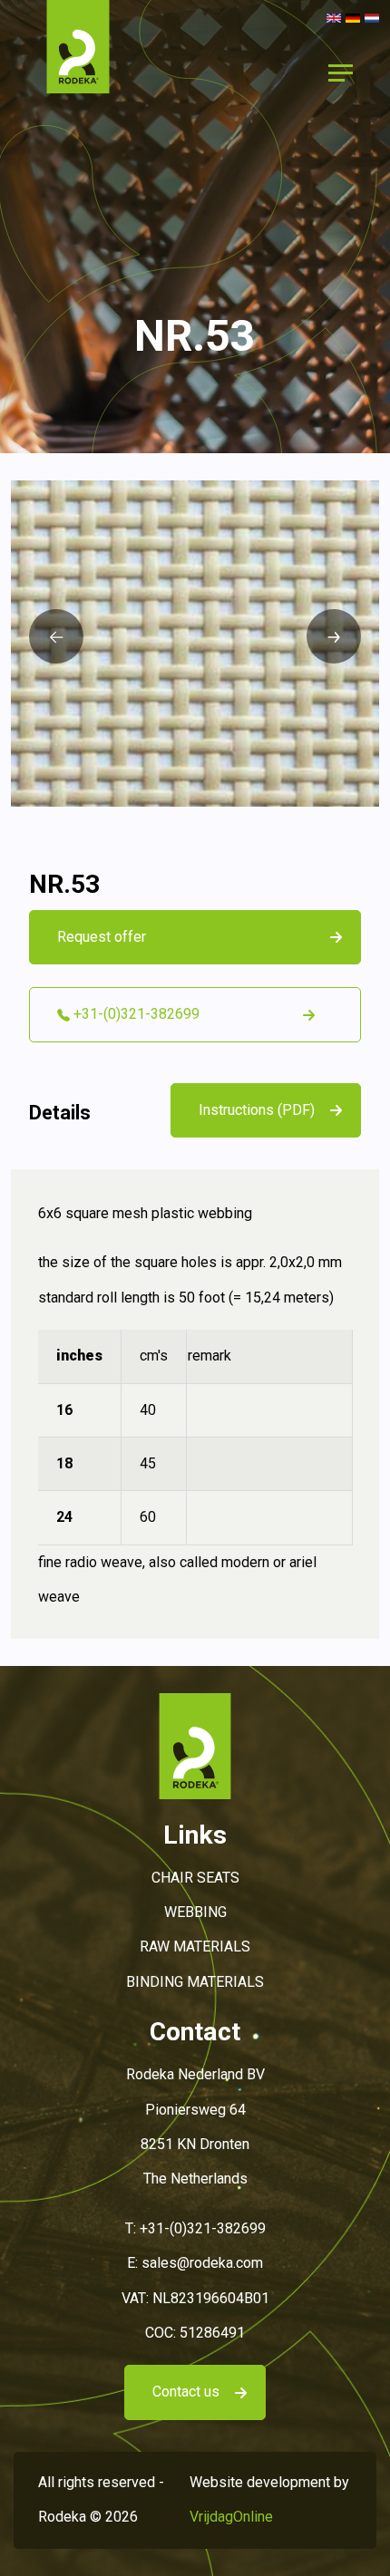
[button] (78, 72)
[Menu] (340, 73)
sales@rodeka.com (202, 2263)
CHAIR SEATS (195, 1878)
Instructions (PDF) (257, 1110)
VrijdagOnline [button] (231, 2517)
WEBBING (195, 1912)
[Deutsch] (353, 17)
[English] (334, 17)
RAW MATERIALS (195, 1947)
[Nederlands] (372, 17)
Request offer (102, 937)
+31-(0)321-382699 (203, 2228)
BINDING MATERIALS (195, 1982)
